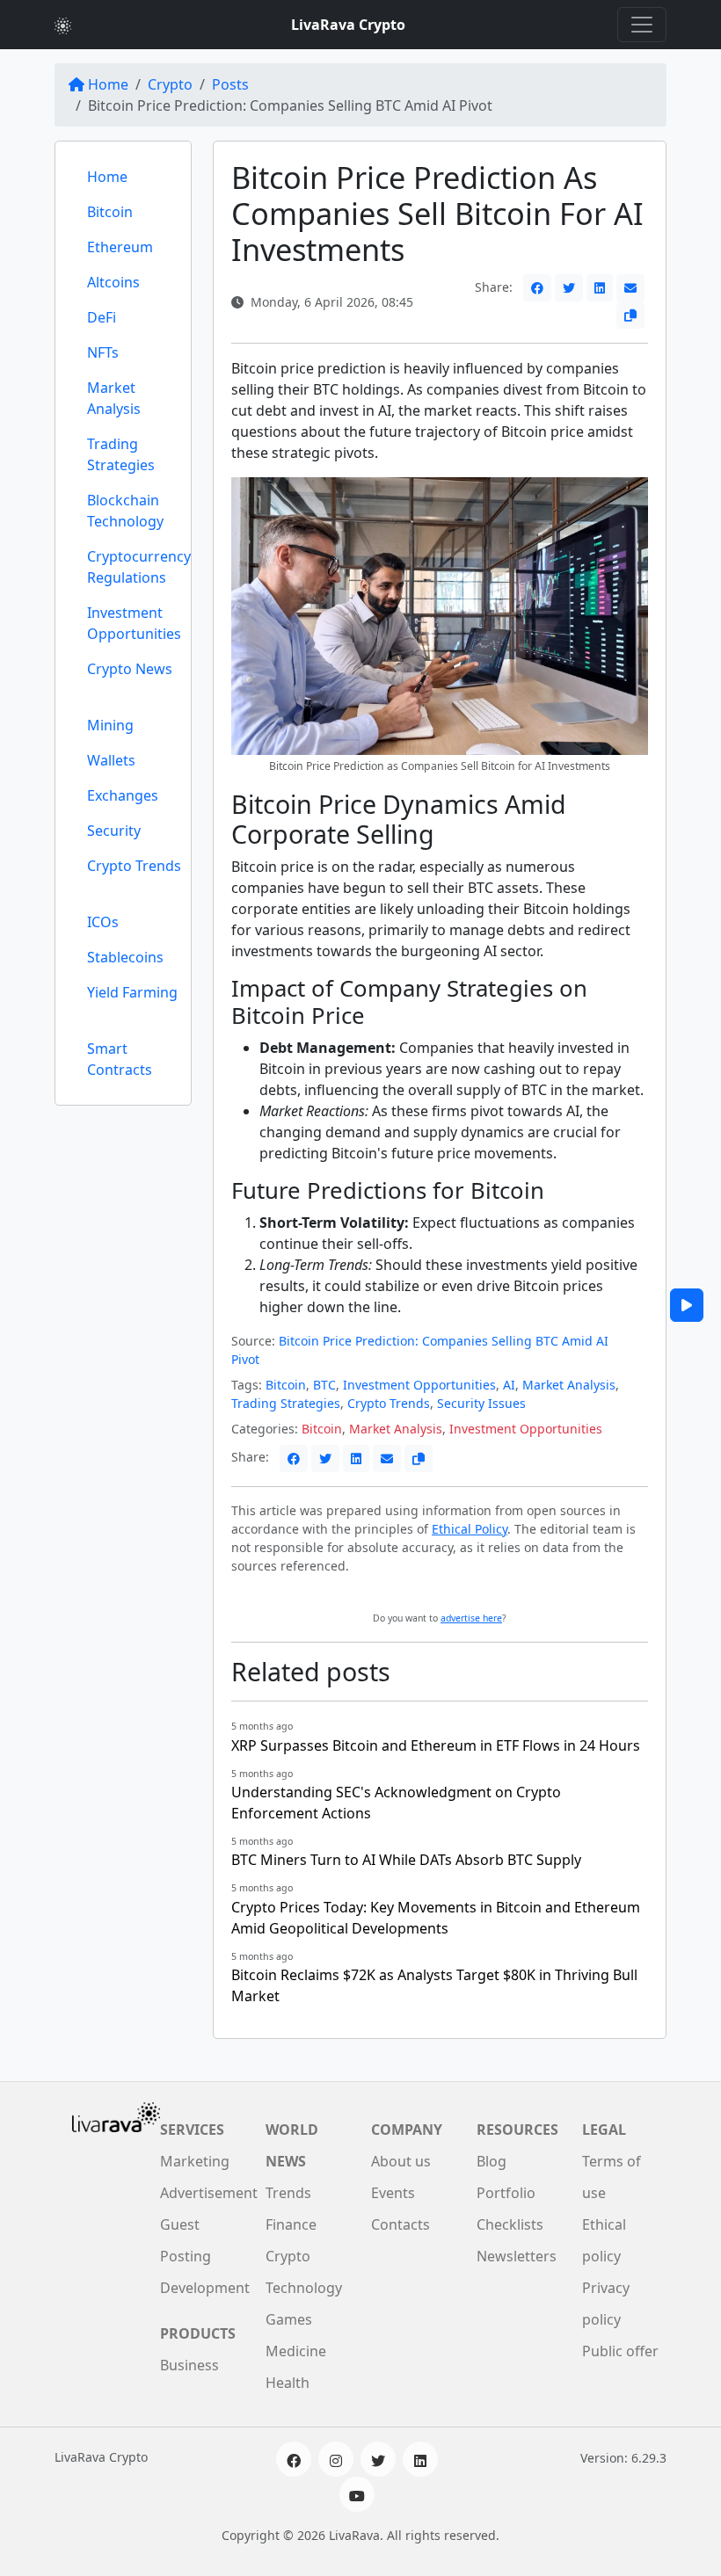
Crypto (170, 84)
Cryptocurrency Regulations (139, 567)
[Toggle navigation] (642, 25)
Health (288, 2383)
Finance (291, 2224)
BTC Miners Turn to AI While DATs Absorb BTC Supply (406, 1860)
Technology (304, 2288)
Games (289, 2319)
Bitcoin (110, 212)
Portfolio (506, 2193)
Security (114, 831)
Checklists (510, 2224)
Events (393, 2193)
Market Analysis (114, 398)
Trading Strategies (121, 454)
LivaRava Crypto (348, 25)
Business (189, 2365)
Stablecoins (125, 957)
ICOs (103, 922)
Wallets (111, 760)
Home (108, 84)
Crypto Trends (134, 866)
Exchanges (123, 795)
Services (192, 2130)
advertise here (471, 1618)
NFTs (103, 352)
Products (198, 2333)
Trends (288, 2193)
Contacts (401, 2224)
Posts (230, 84)
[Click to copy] (630, 315)
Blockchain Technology (125, 511)
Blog (492, 2161)
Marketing (195, 2161)
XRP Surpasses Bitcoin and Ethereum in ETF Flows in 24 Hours (436, 1745)
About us (401, 2161)
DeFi (102, 317)
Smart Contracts (120, 1059)
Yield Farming (132, 992)
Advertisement (209, 2193)
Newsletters (517, 2256)
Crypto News (130, 669)
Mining (110, 725)
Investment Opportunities (134, 623)
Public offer (620, 2351)
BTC (324, 1385)
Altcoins (113, 282)
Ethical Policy (470, 1529)
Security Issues (481, 1403)
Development (205, 2288)
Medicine (296, 2351)
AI (509, 1385)
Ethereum (120, 247)
